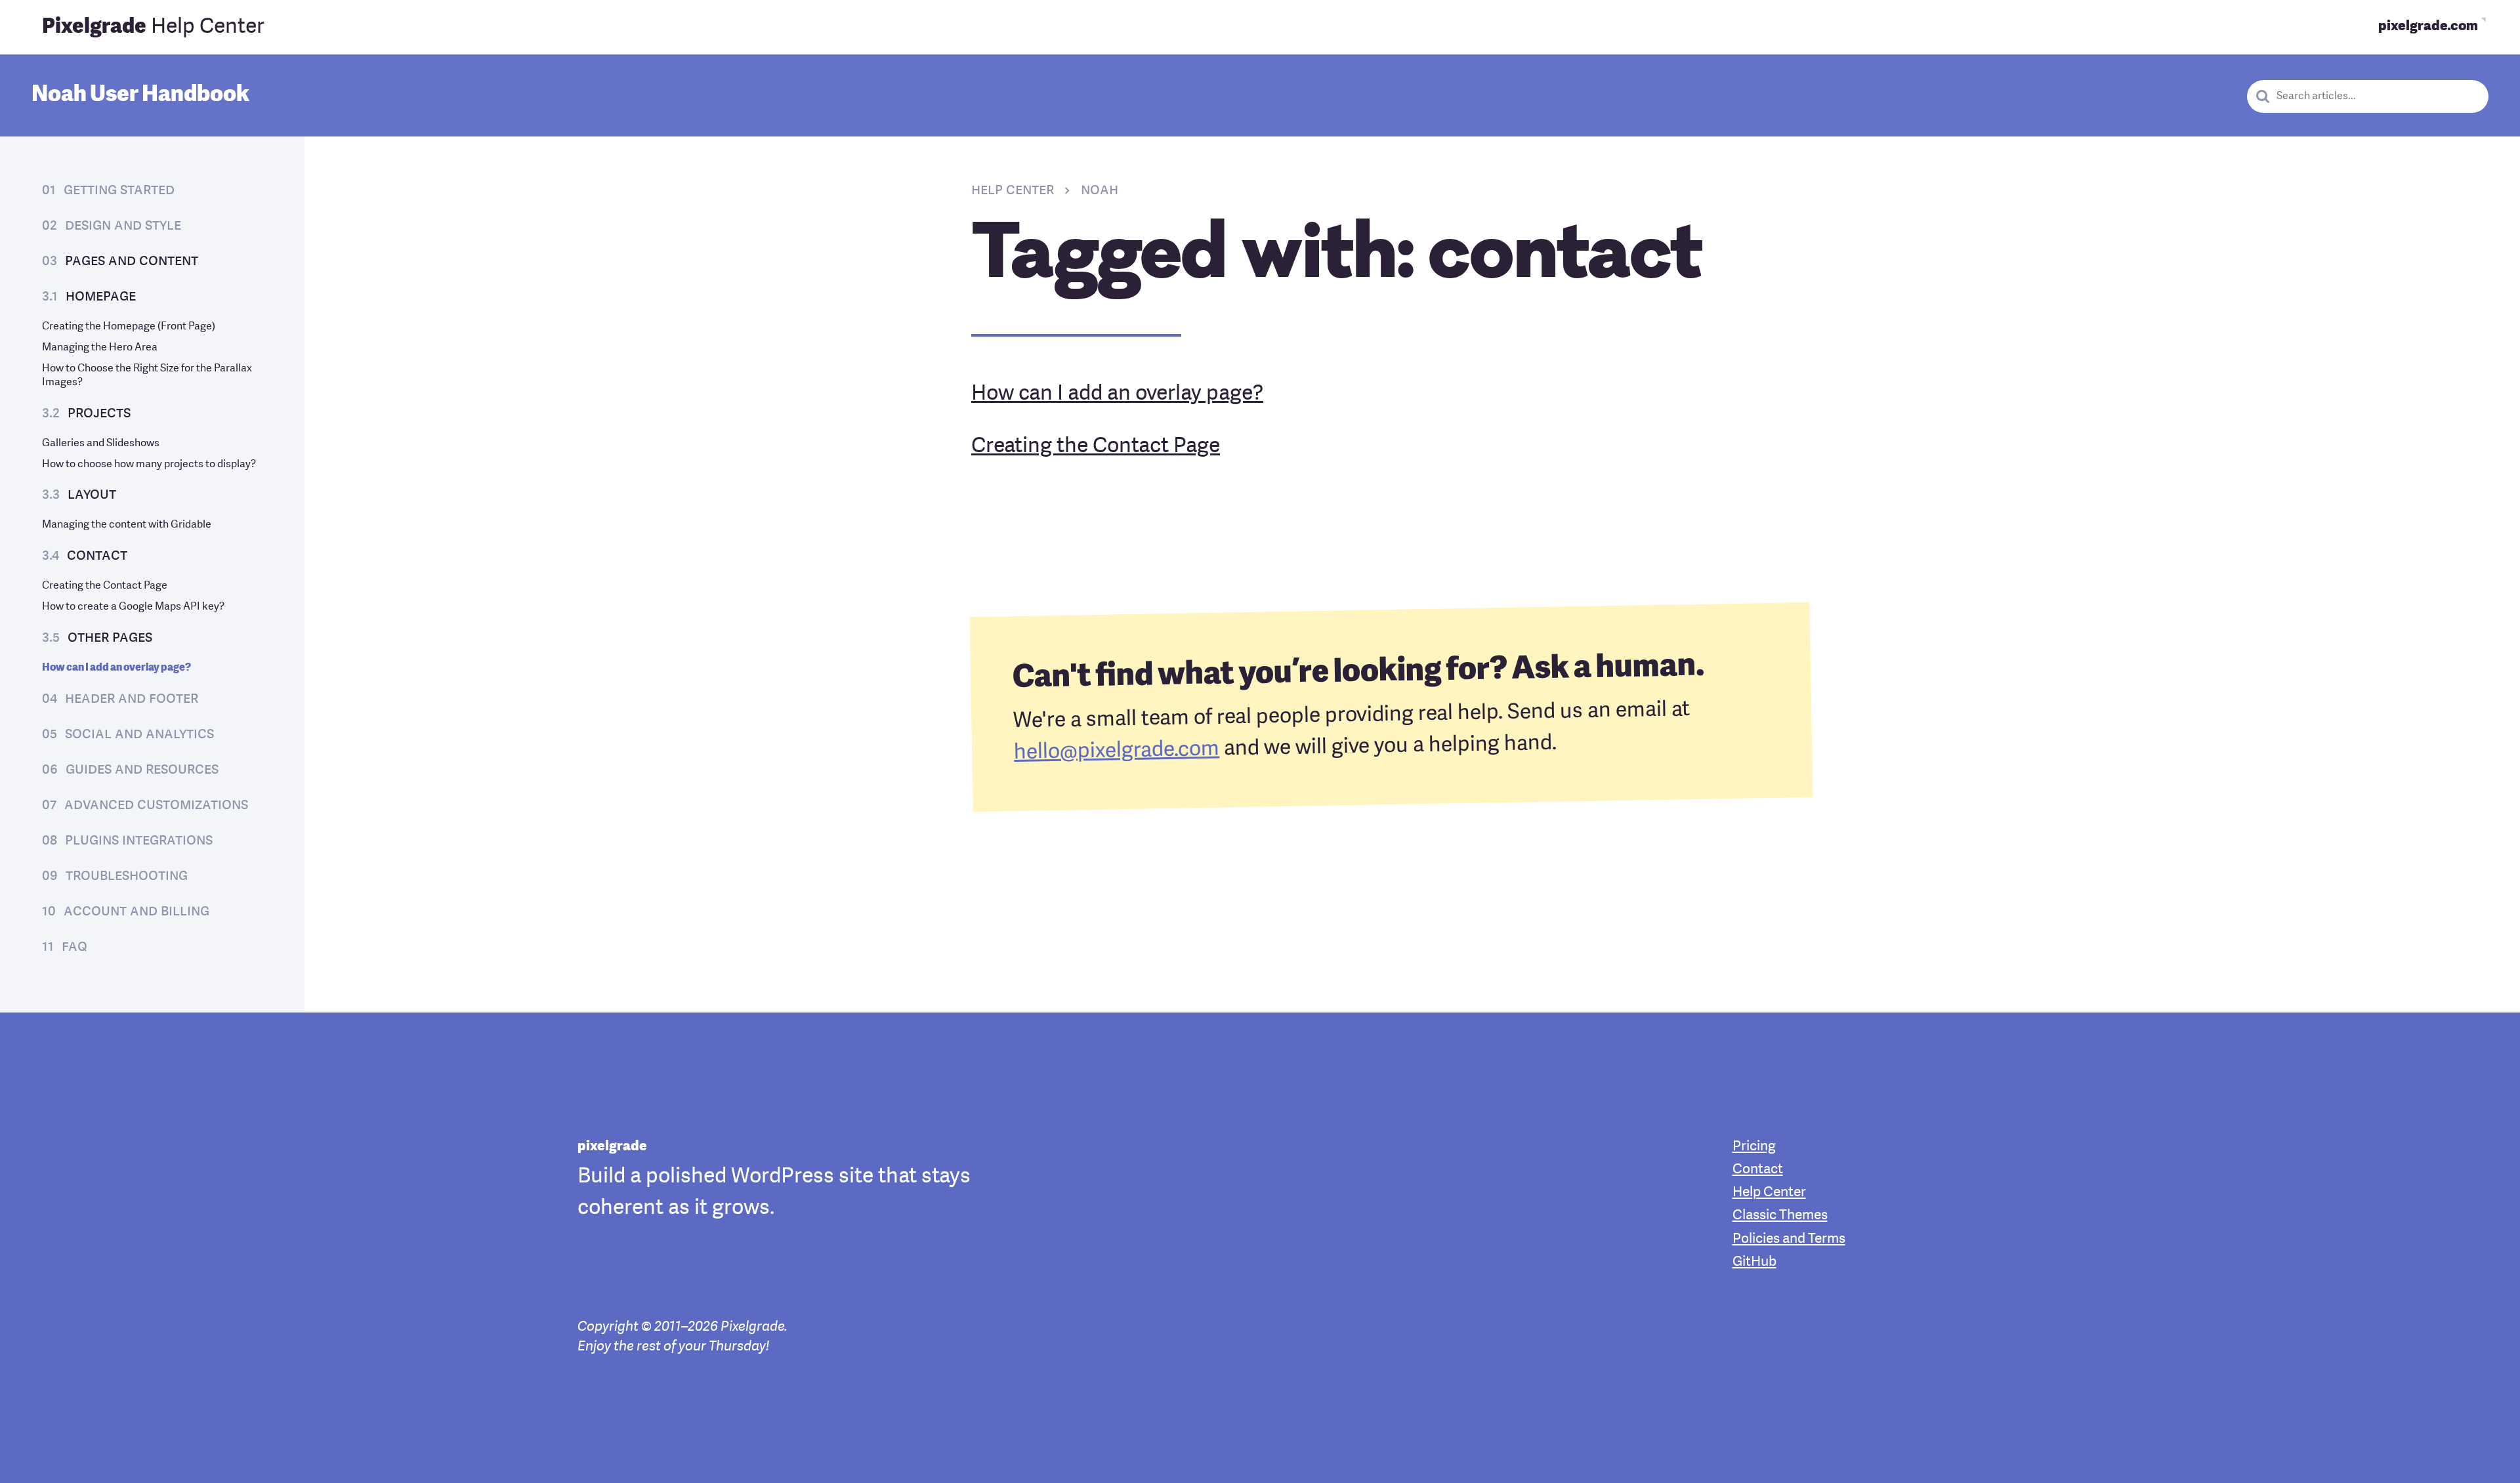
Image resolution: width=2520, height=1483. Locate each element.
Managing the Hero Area (100, 348)
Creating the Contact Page (105, 586)
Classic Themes (1780, 1216)
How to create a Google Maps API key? (133, 607)
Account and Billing (136, 911)
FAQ (74, 947)
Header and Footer (132, 699)
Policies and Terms (1789, 1239)
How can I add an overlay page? (116, 668)
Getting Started (119, 190)
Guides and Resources (142, 770)
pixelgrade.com (2428, 27)
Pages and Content (132, 261)
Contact (97, 556)
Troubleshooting (127, 876)
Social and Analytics (139, 734)
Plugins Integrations (139, 841)
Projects (99, 413)
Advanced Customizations (156, 805)
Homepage (101, 297)
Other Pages (110, 638)
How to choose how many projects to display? (149, 465)
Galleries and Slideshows (101, 444)
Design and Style (123, 226)
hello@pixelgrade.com (1117, 751)
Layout (92, 495)
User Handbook (140, 95)
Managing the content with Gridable (127, 525)
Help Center (153, 28)
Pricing (1754, 1147)
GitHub (1754, 1262)
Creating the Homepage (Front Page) (129, 327)
